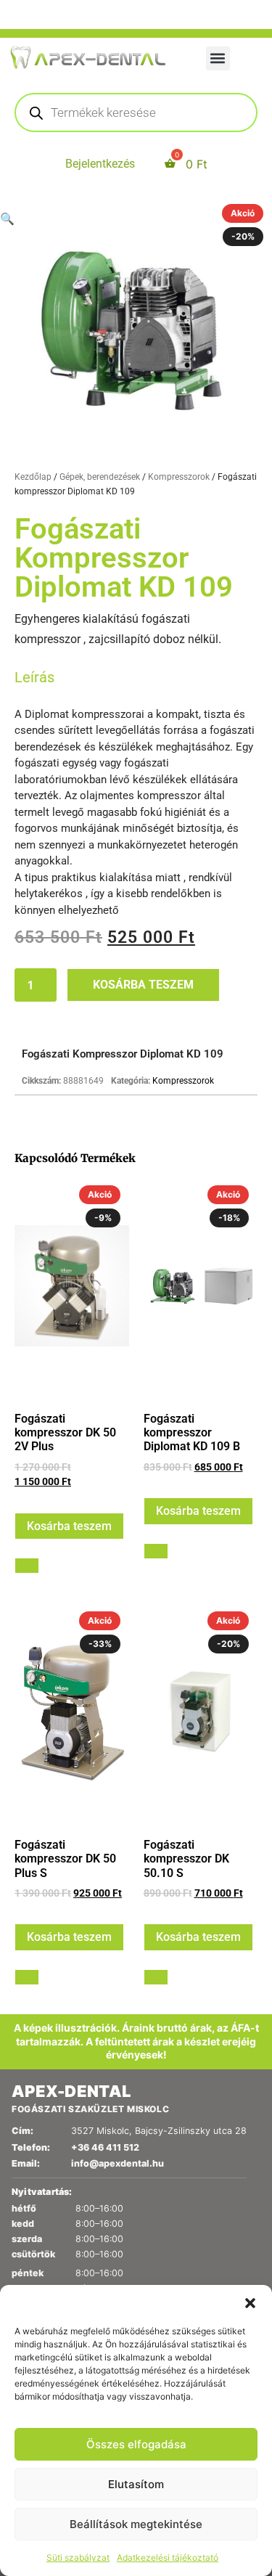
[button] (250, 2303)
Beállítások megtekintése (136, 2524)
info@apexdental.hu (118, 2163)
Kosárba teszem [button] (69, 1526)
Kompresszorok (179, 477)
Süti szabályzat (78, 2557)
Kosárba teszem (143, 985)
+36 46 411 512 (105, 2147)
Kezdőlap (33, 477)
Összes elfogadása (136, 2444)
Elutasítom (136, 2484)
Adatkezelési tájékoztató (168, 2557)
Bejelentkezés (100, 164)
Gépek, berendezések (100, 477)
